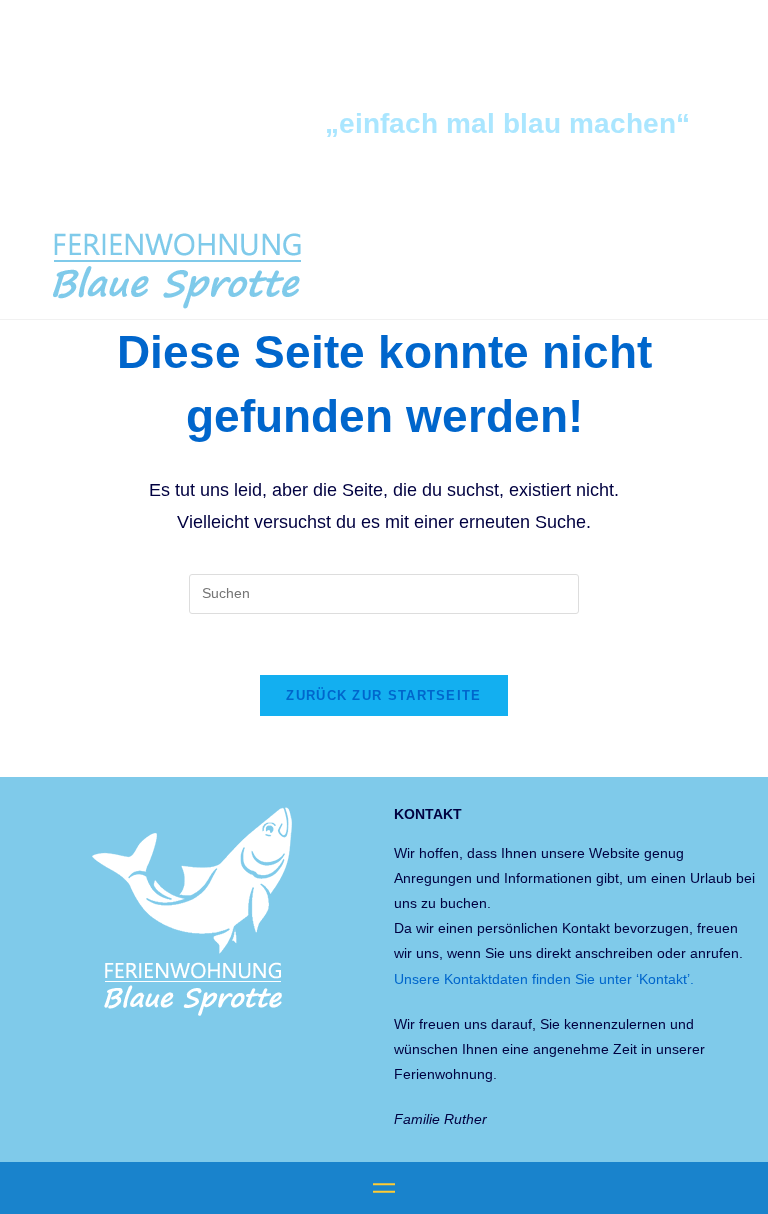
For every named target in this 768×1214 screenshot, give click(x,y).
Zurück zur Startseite (383, 695)
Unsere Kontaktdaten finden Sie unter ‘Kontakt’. (544, 979)
